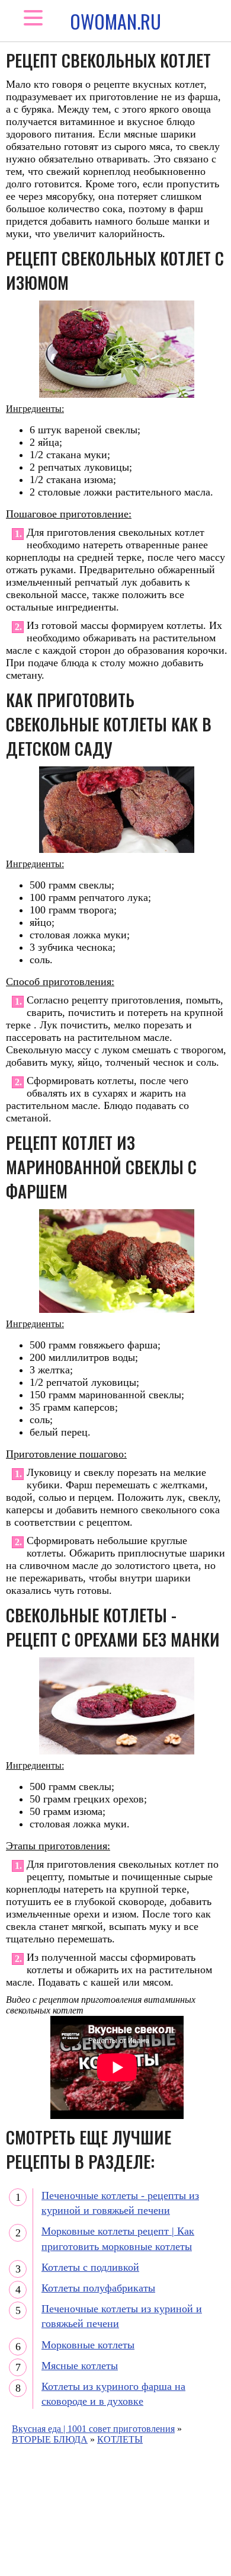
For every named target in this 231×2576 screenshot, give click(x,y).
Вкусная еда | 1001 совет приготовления (93, 2429)
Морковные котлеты (88, 2345)
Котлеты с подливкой (90, 2267)
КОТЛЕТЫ (120, 2439)
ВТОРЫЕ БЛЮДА (50, 2439)
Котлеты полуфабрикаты (98, 2288)
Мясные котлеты (80, 2366)
